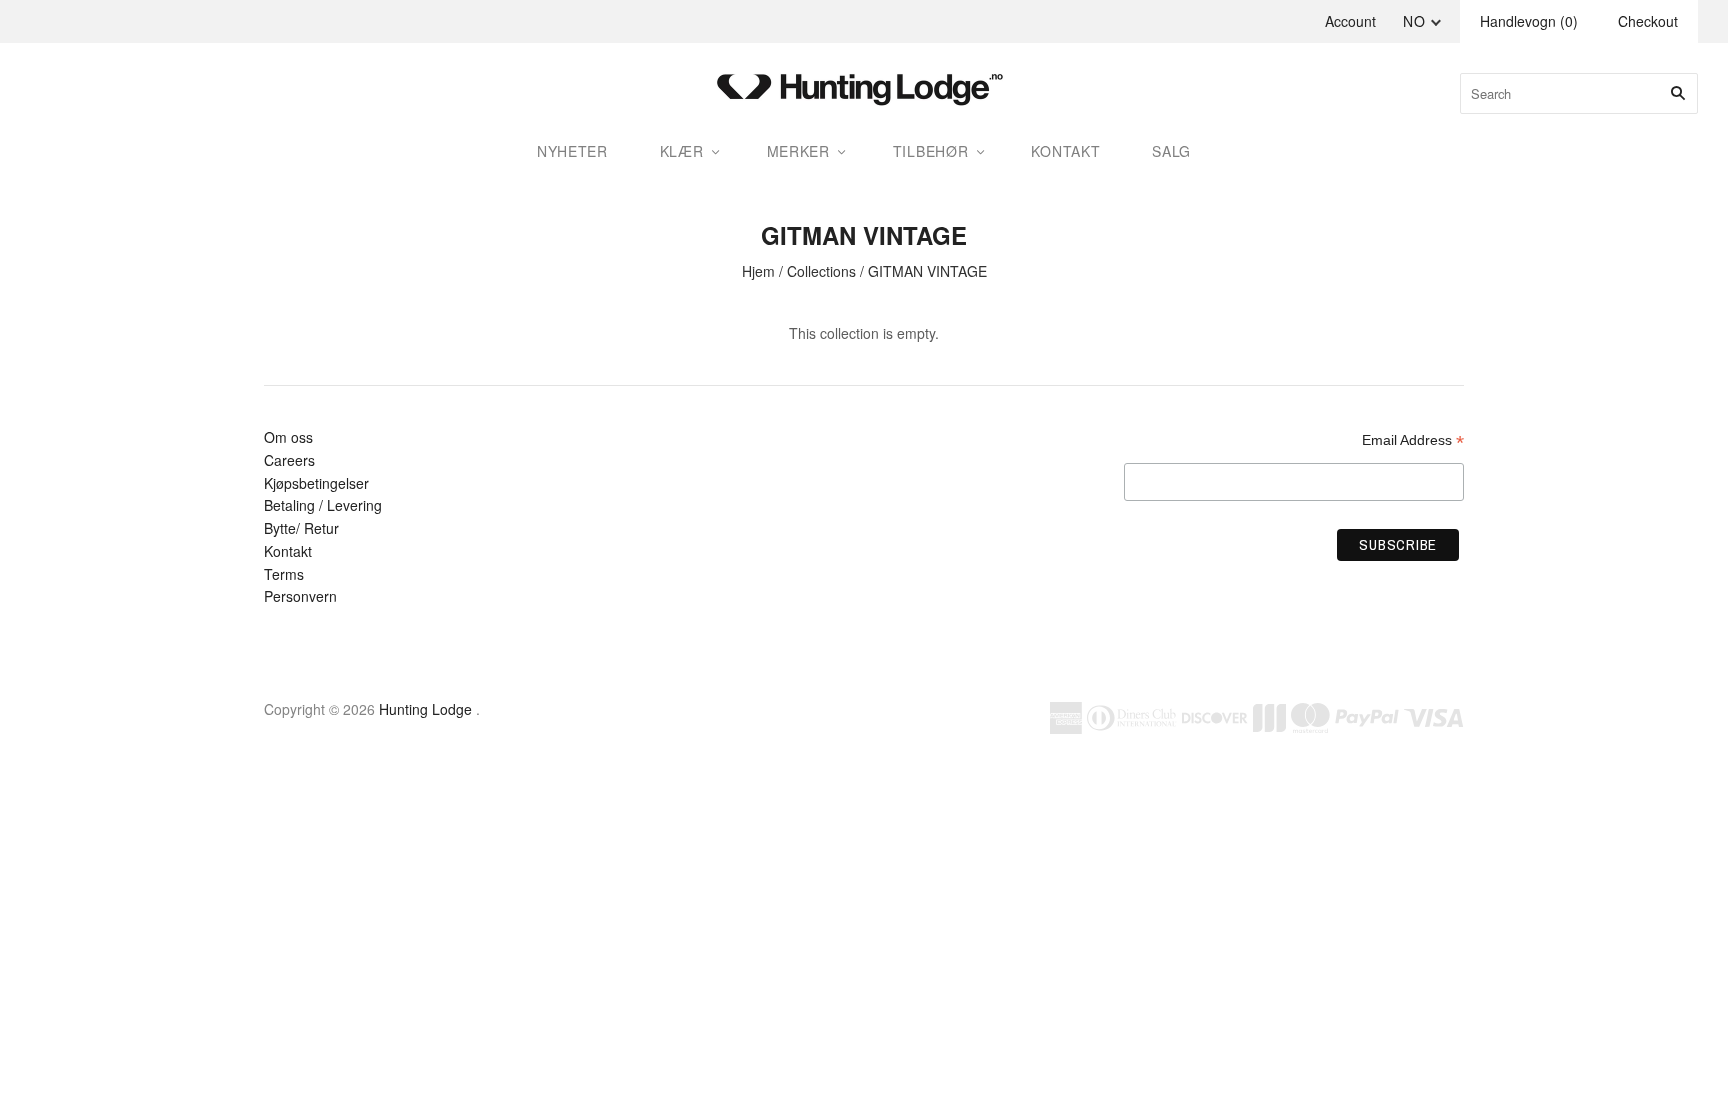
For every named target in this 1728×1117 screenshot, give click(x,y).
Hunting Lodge (425, 709)
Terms (284, 574)
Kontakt (288, 551)
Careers (289, 460)
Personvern (300, 596)
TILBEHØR (931, 151)
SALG (1171, 151)
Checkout (1648, 21)
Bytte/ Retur (301, 528)
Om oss (288, 437)
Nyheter (572, 151)
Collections (821, 271)
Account (1350, 21)
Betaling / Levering (323, 505)
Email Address (1413, 440)
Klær (682, 151)
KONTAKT (1065, 151)
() (1529, 21)
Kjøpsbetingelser (316, 483)
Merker (798, 151)
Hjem (758, 271)
